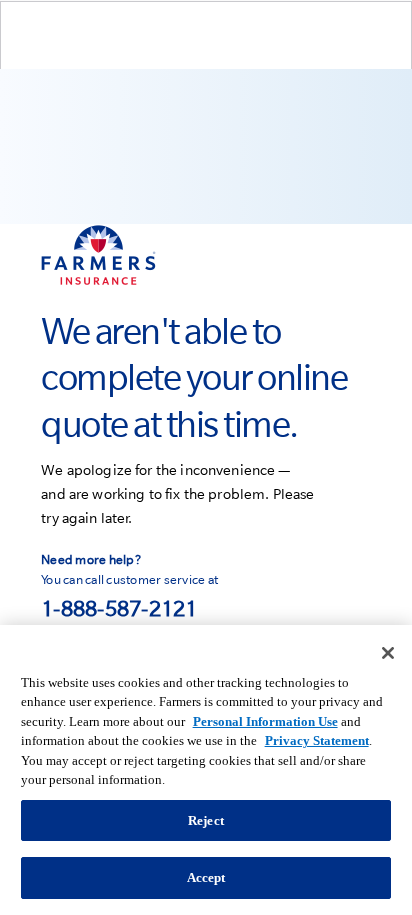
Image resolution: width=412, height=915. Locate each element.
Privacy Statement (317, 740)
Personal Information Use (265, 721)
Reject (206, 820)
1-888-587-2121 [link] (119, 608)
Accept (206, 877)
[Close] (388, 653)
